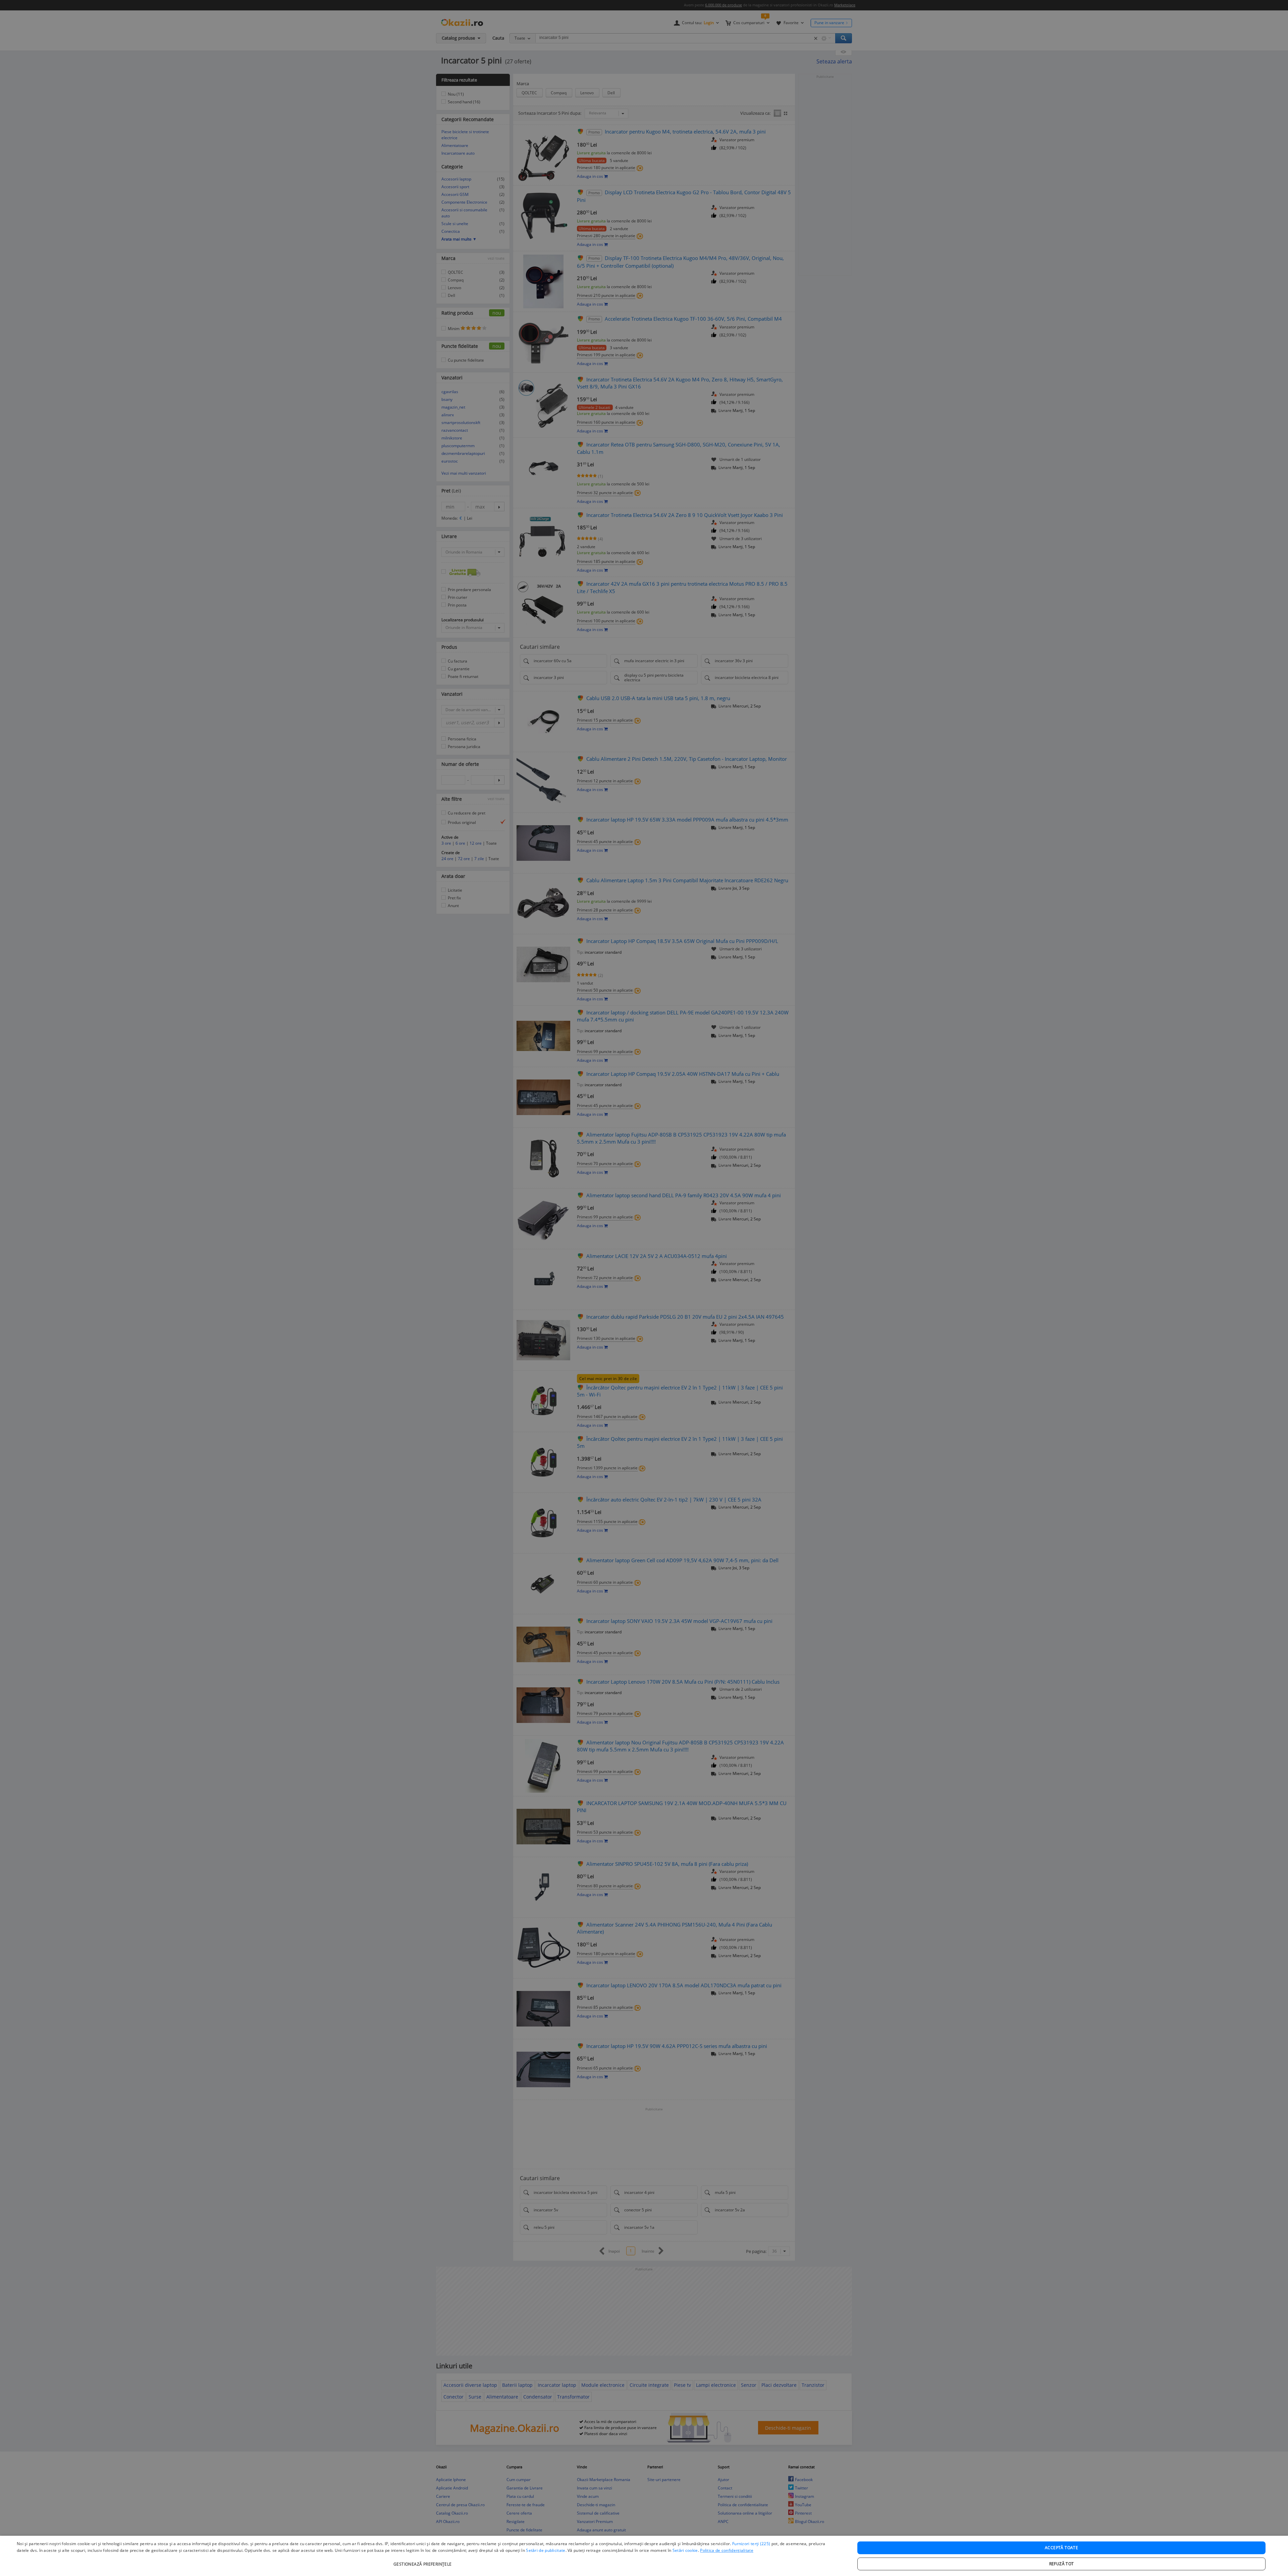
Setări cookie (685, 2550)
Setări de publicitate (546, 2550)
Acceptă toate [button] (1061, 2548)
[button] (423, 2561)
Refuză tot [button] (1062, 2564)
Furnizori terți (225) (751, 2544)
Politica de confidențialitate (727, 2550)
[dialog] (644, 2556)
